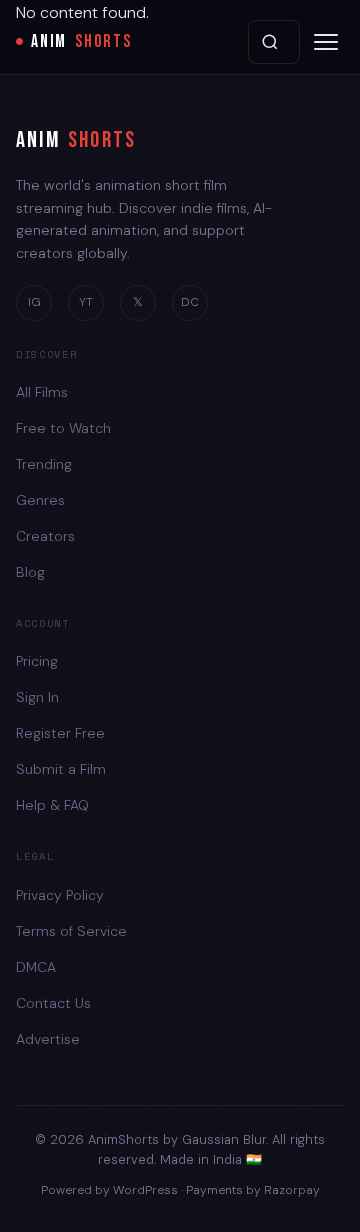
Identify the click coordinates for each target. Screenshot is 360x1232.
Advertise (48, 1039)
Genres (40, 500)
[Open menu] (326, 42)
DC (190, 302)
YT (86, 302)
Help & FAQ (52, 805)
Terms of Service (71, 931)
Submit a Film (61, 769)
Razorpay (292, 1190)
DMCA (36, 967)
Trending (44, 464)
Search (274, 42)
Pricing (37, 661)
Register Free (60, 733)
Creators (45, 536)
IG (34, 302)
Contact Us (53, 1003)
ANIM (81, 41)
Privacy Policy (60, 895)
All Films (42, 392)
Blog (30, 572)
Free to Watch (63, 428)
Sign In (37, 697)
